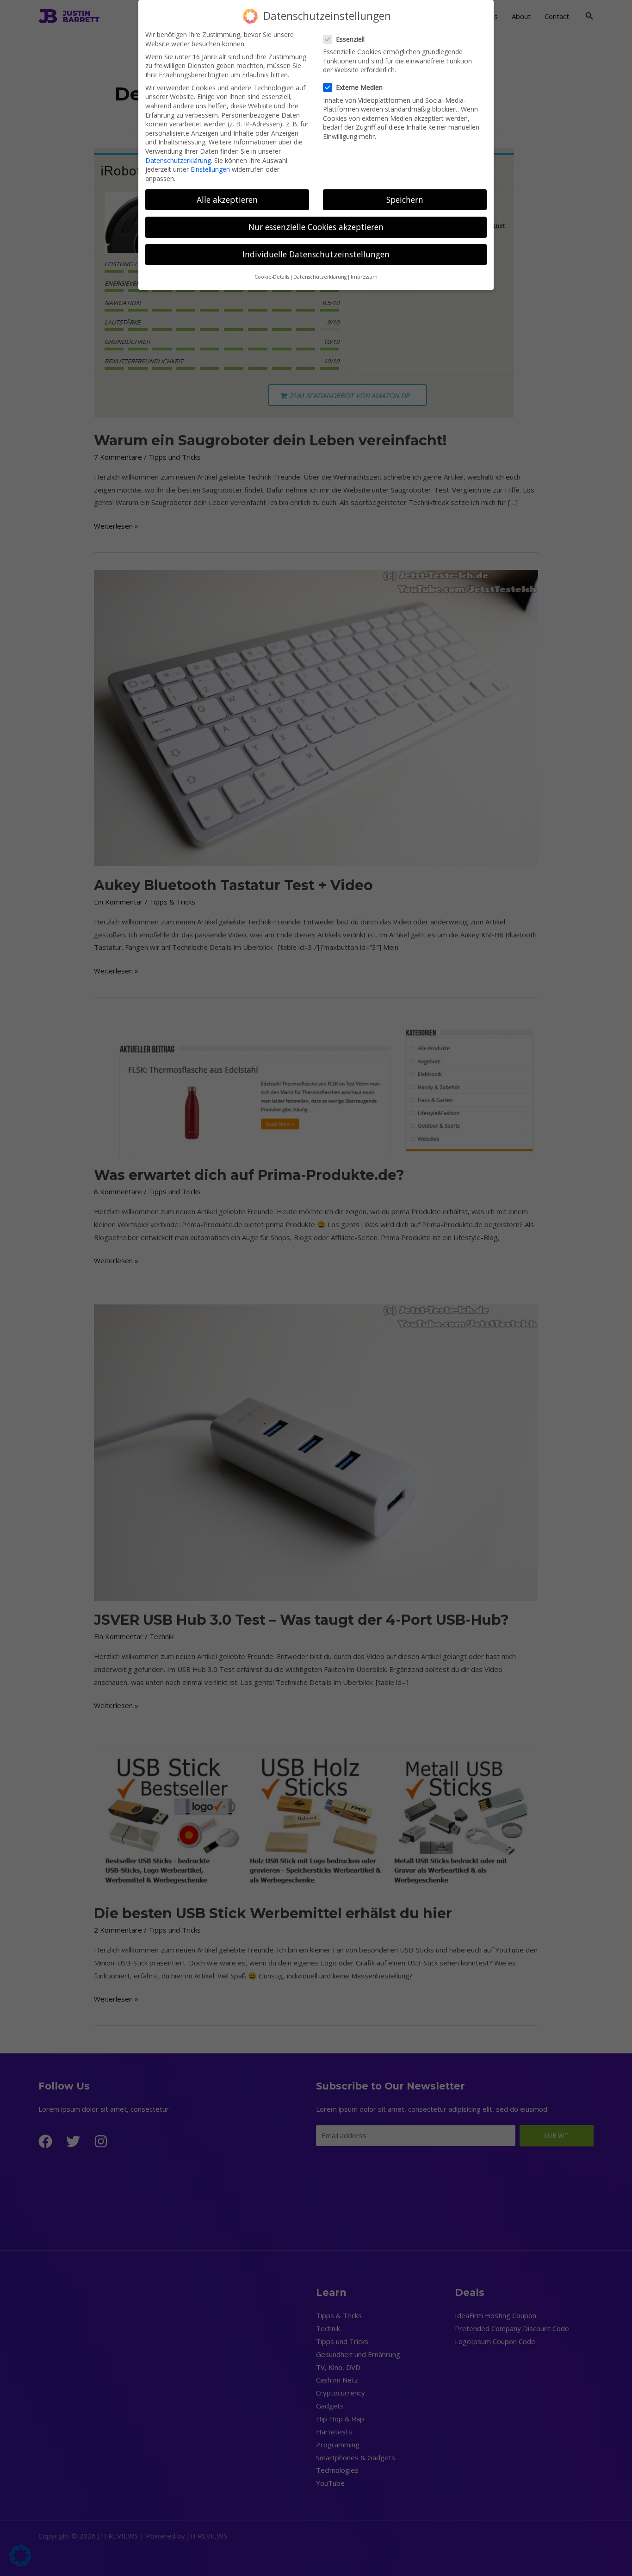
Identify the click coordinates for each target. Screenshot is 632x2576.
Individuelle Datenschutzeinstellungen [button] (316, 254)
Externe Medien (359, 87)
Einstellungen (210, 169)
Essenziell (350, 39)
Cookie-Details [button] (272, 277)
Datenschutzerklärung (178, 160)
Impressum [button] (364, 277)
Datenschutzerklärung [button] (320, 277)
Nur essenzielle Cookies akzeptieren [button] (316, 227)
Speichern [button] (405, 200)
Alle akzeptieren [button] (227, 200)
